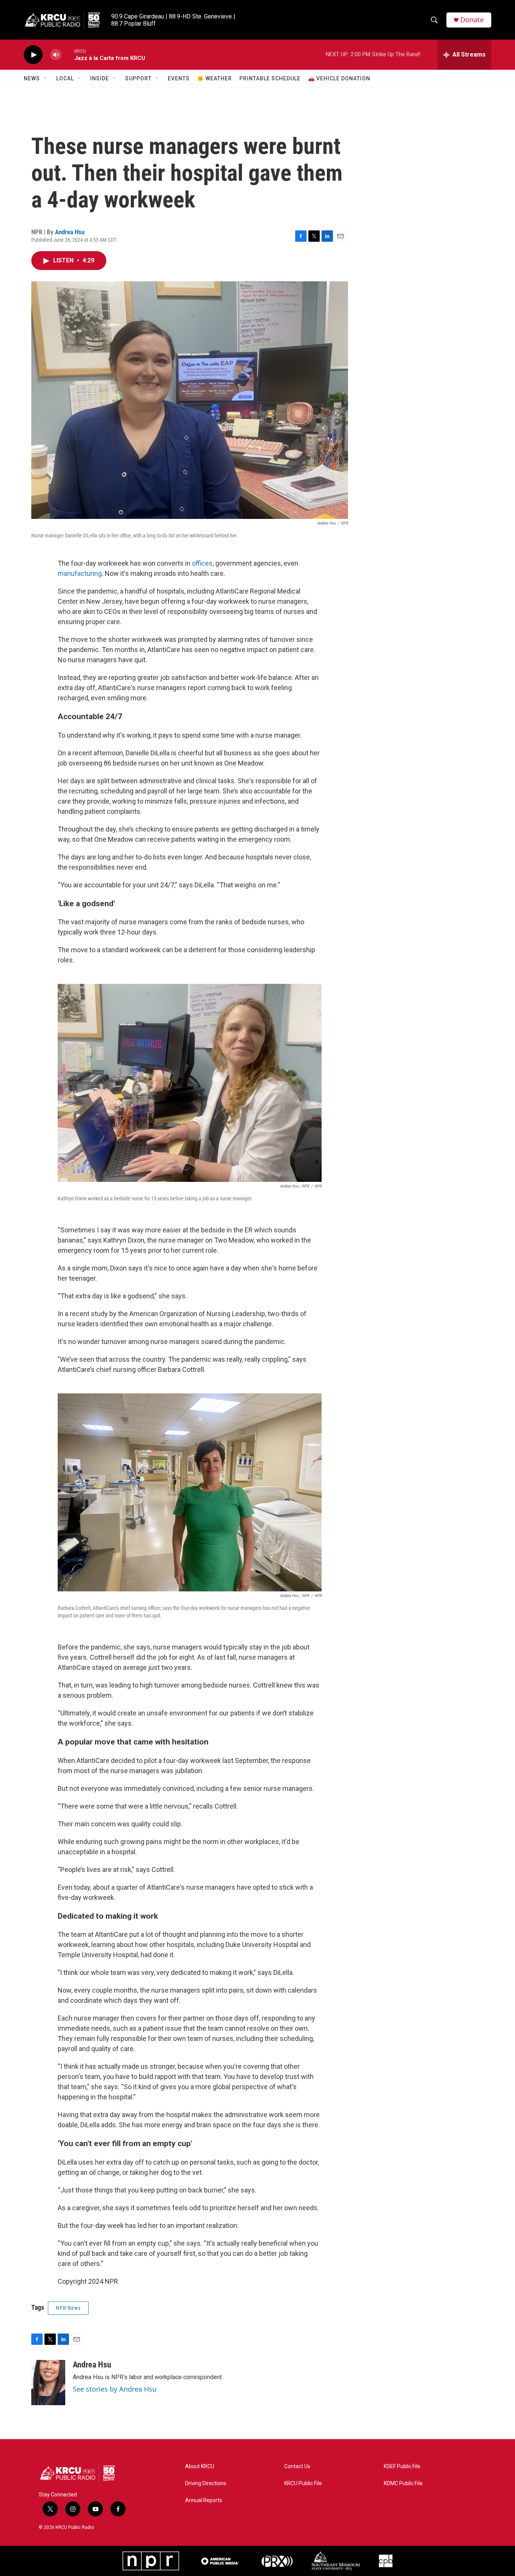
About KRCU (200, 2466)
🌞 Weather (215, 78)
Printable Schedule (270, 78)
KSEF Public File (402, 2466)
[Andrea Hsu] (48, 2383)
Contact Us (297, 2466)
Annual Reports (204, 2500)
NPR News (68, 2308)
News (32, 78)
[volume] (56, 55)
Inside (100, 78)
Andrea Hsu (70, 232)
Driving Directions (206, 2483)
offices (202, 563)
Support (138, 78)
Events (179, 78)
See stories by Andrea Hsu (115, 2389)
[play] (33, 55)
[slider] (68, 54)
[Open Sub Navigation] (46, 78)
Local (65, 78)
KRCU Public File (303, 2483)
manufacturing (80, 573)
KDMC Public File (403, 2483)
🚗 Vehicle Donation (339, 78)
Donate (472, 20)
